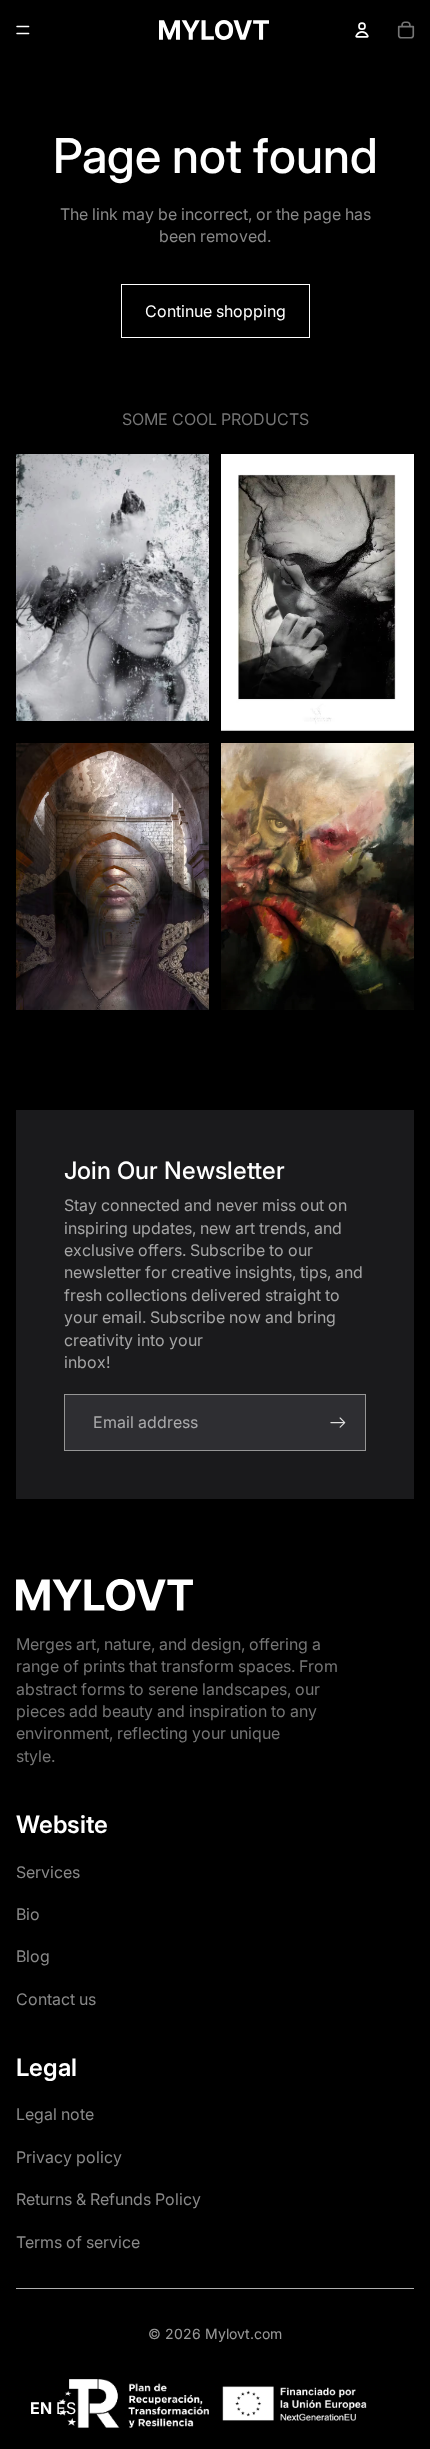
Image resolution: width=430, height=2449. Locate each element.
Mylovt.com (243, 2333)
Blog (33, 1956)
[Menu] (23, 30)
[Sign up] (338, 1422)
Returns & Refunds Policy (108, 2199)
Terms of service (78, 2242)
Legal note (55, 2114)
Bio (28, 1914)
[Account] (362, 30)
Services (48, 1872)
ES (66, 2408)
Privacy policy (69, 2157)
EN (41, 2408)
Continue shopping (215, 311)
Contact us (56, 1999)
